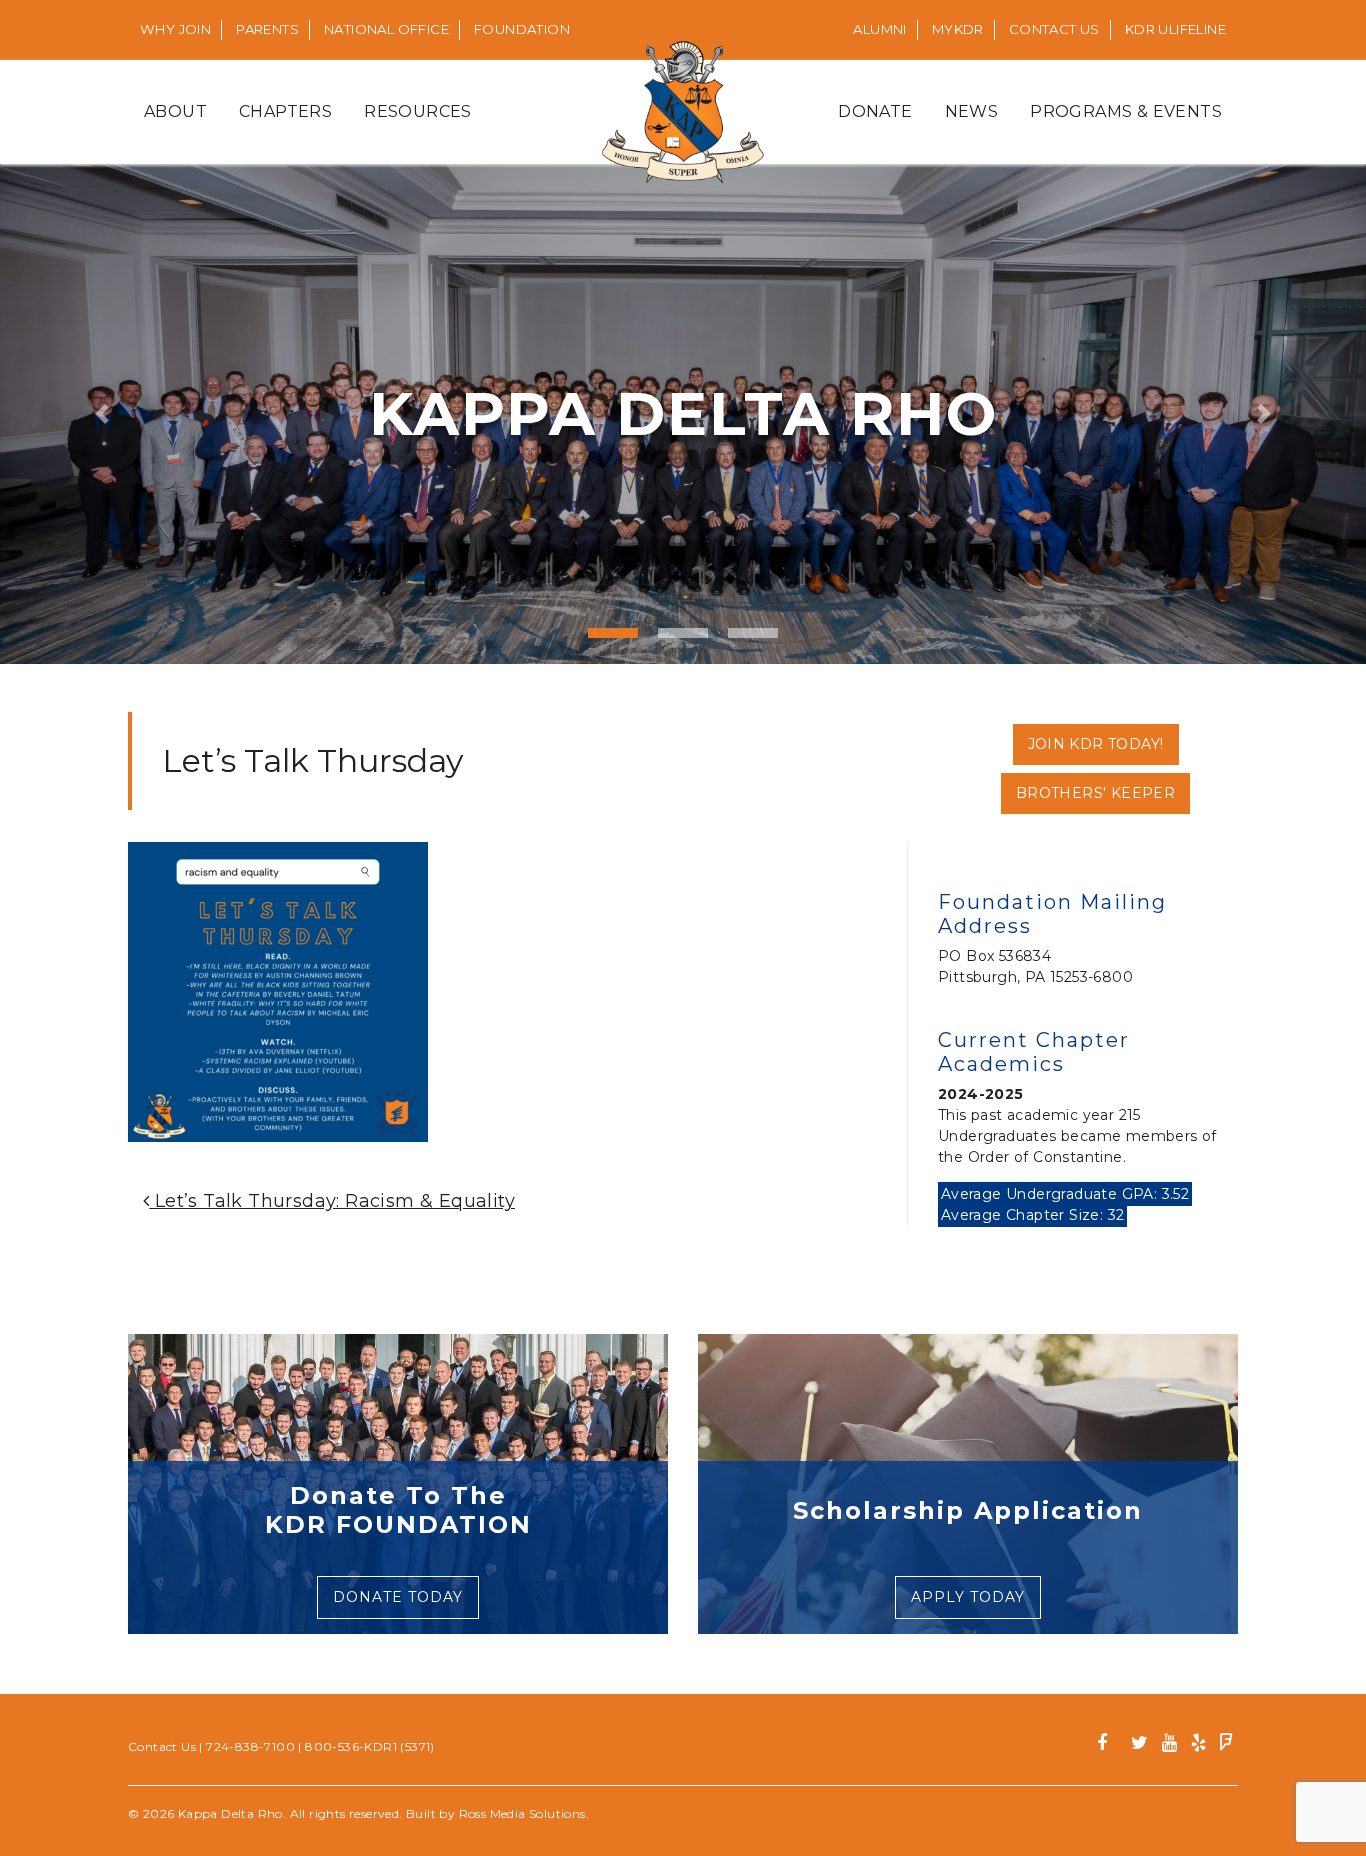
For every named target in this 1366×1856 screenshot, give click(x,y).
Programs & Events (1126, 111)
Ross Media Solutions (522, 1813)
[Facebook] (1109, 1745)
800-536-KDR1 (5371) (370, 1746)
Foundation (522, 29)
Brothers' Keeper (1095, 793)
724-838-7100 (250, 1746)
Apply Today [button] (968, 1597)
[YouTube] (1169, 1745)
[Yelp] (1198, 1745)
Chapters (285, 111)
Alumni (879, 29)
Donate (875, 111)
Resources (418, 111)
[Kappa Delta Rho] (683, 112)
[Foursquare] (1226, 1745)
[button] (102, 414)
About (175, 111)
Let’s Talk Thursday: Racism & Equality (332, 1201)
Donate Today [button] (398, 1597)
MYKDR (958, 29)
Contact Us (1054, 29)
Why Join (175, 29)
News (972, 111)
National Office (386, 29)
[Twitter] (1139, 1745)
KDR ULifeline (1175, 29)
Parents (267, 29)
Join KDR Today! (1096, 744)
